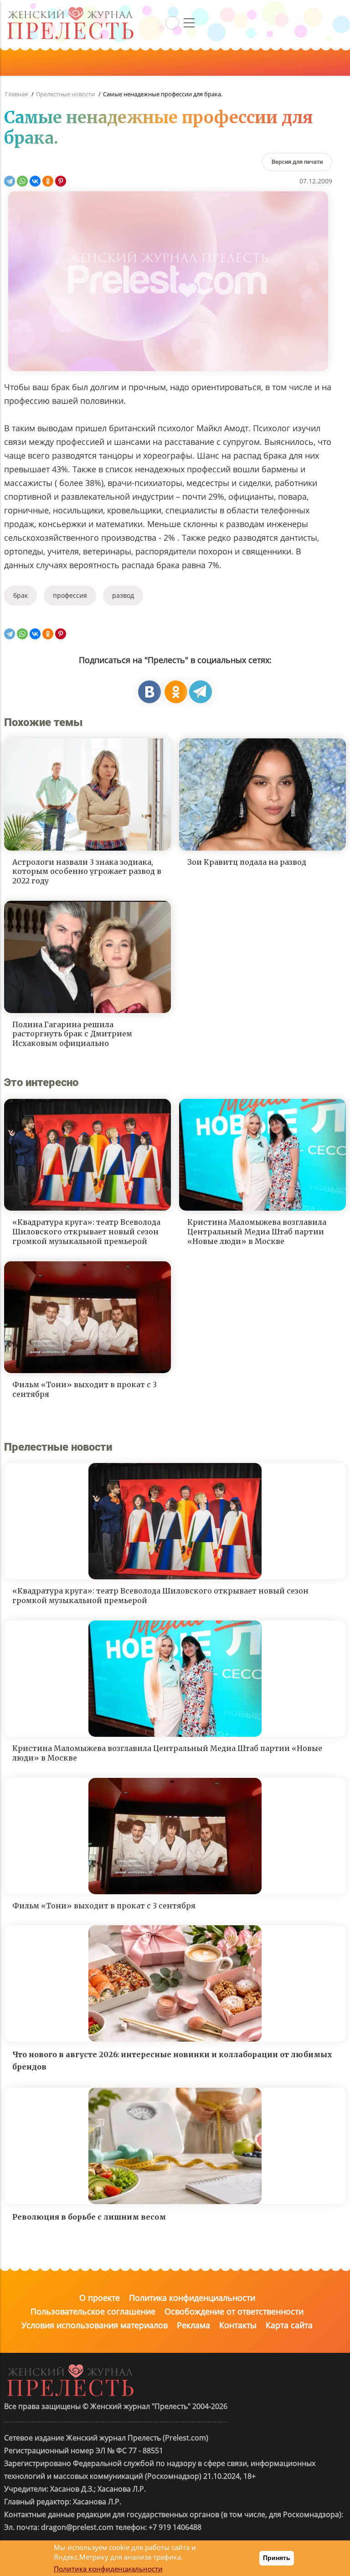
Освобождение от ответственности (234, 2311)
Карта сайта (289, 2325)
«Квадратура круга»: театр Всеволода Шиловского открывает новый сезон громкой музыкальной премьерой (86, 1232)
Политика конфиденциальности (192, 2298)
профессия (70, 595)
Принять (277, 2558)
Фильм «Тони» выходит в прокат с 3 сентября (85, 1389)
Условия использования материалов (95, 2325)
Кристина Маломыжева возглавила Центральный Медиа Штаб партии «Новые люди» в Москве (257, 1232)
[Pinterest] (61, 181)
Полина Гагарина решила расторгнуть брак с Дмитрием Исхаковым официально (72, 1034)
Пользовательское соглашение (93, 2311)
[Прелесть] (70, 10)
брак (21, 595)
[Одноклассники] (48, 181)
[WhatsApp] (22, 181)
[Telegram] (10, 181)
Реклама (193, 2325)
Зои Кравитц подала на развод (247, 862)
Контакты (238, 2325)
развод (123, 595)
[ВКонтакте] (35, 181)
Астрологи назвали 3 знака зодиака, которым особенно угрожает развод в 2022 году (87, 872)
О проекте (100, 2298)
